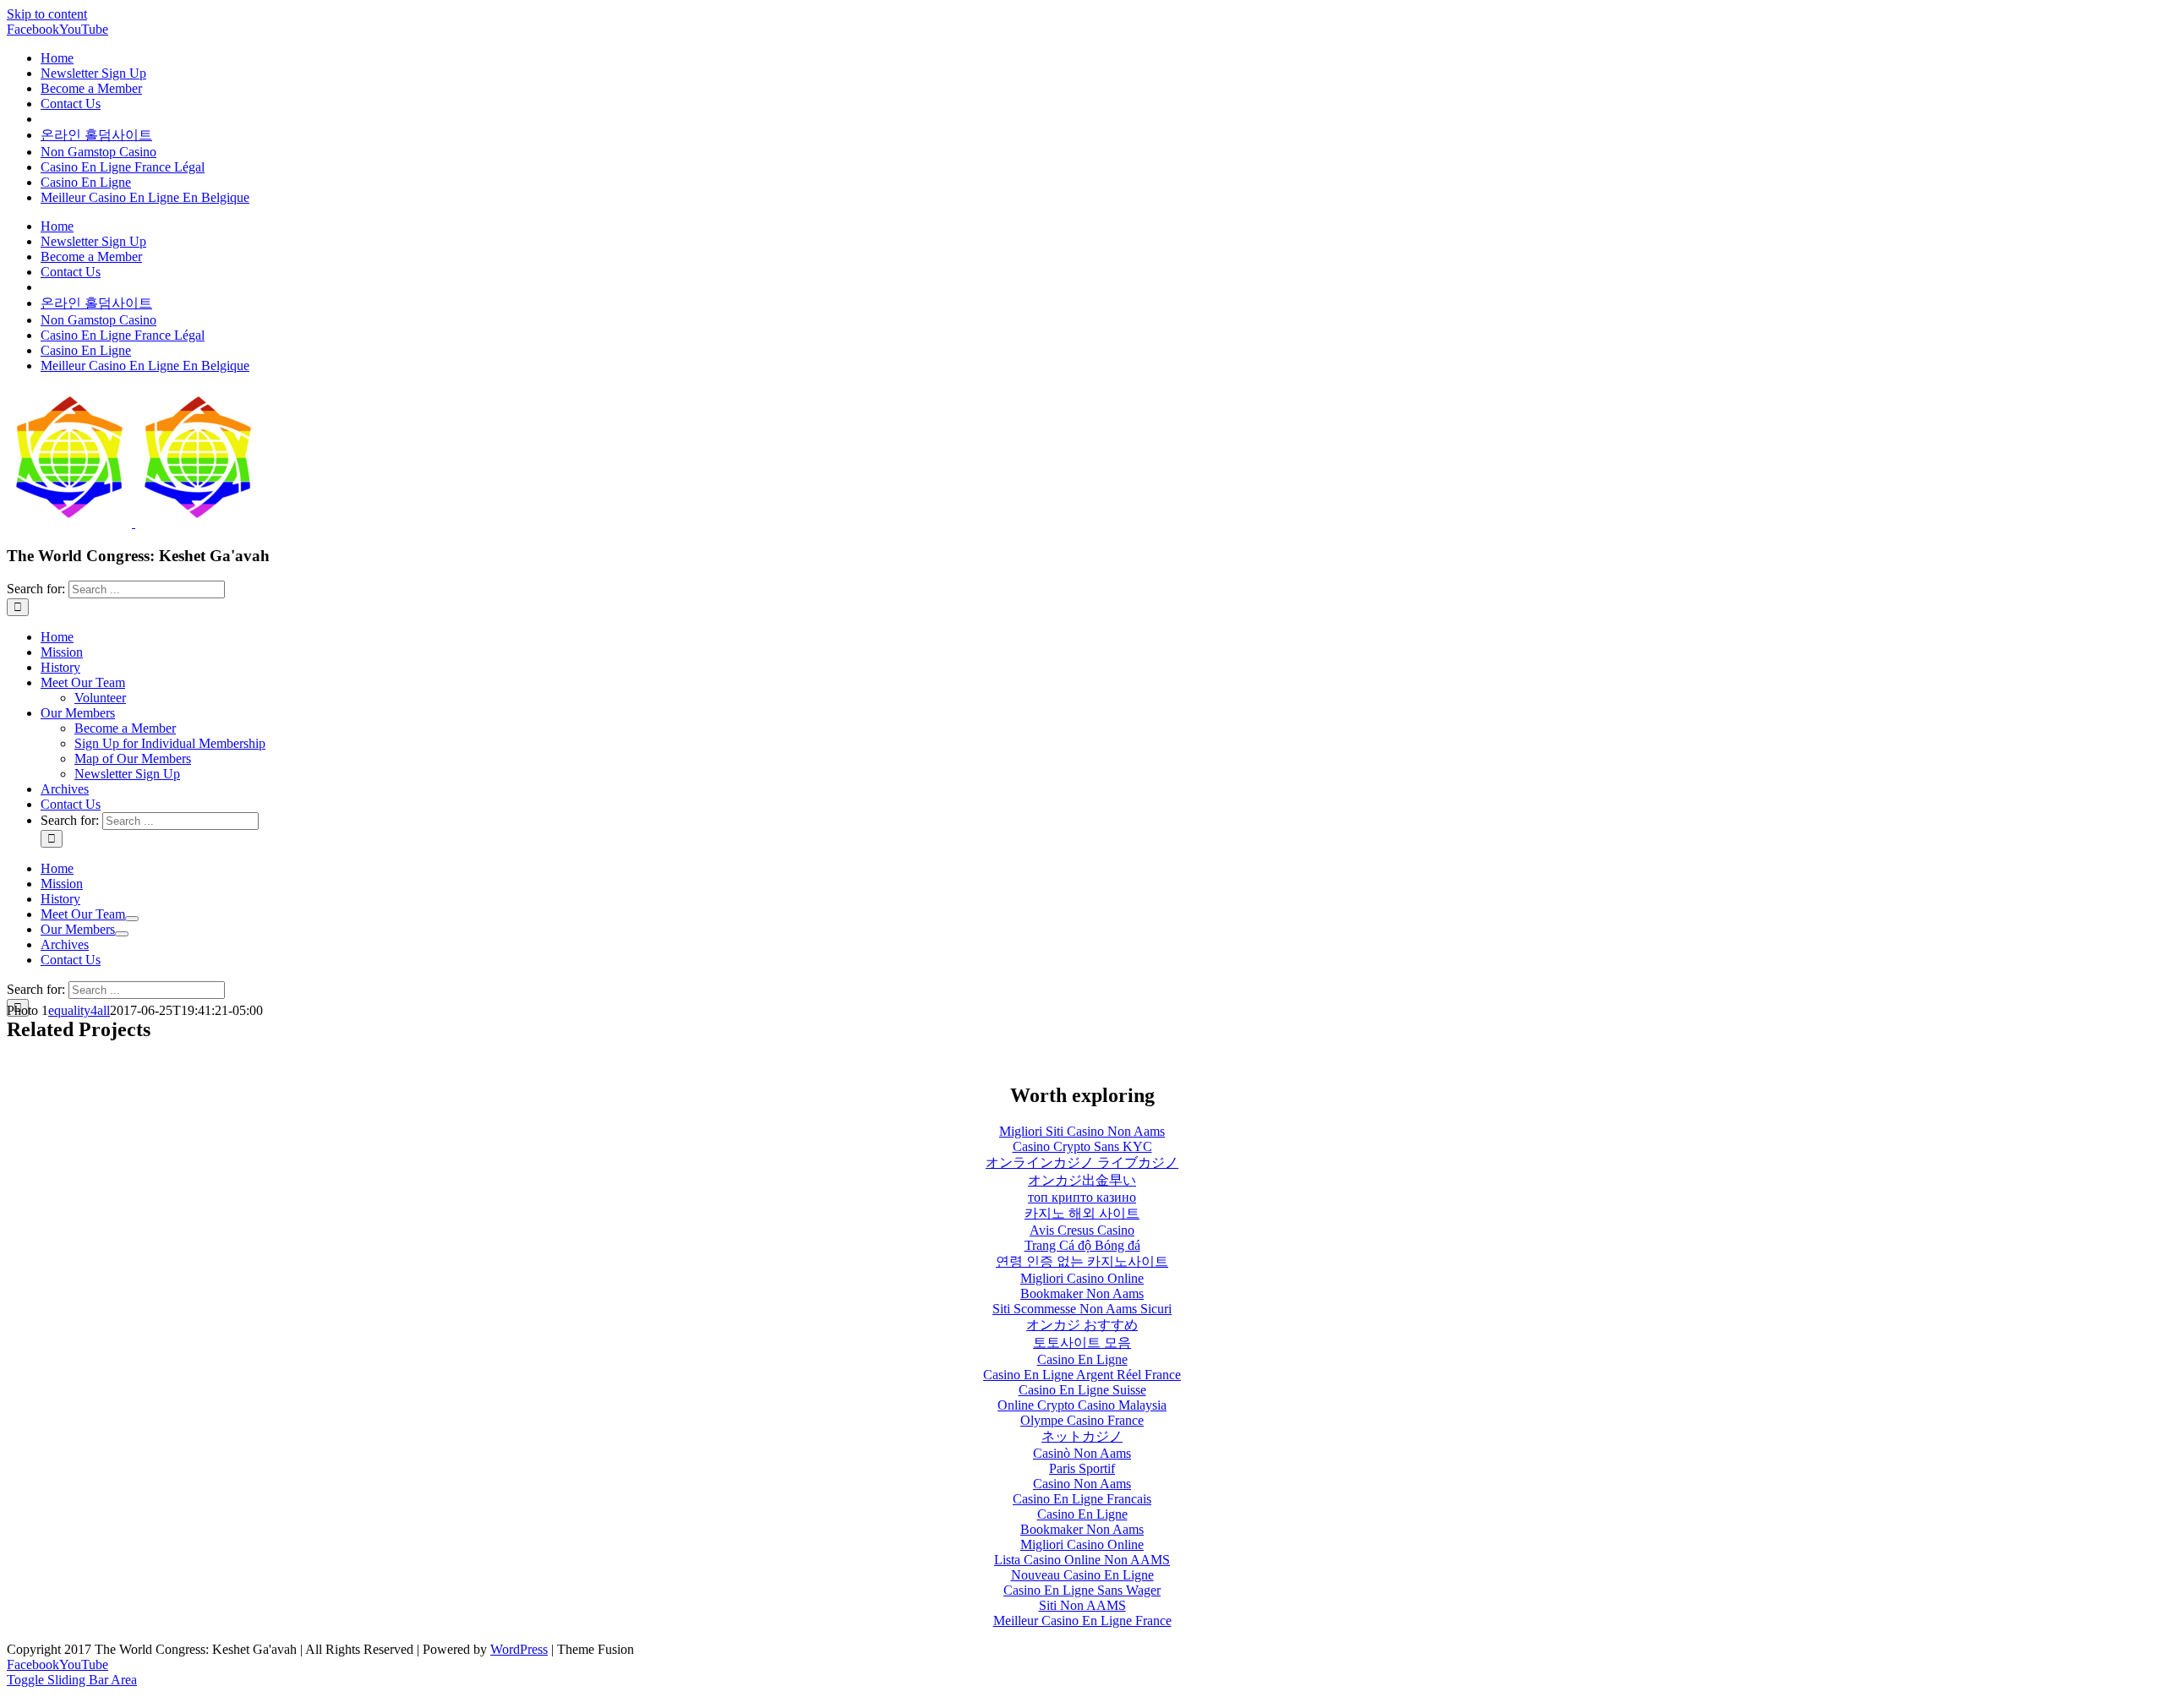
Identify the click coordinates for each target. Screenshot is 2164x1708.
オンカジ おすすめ (1082, 1325)
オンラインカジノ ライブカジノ (1082, 1162)
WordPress (519, 1649)
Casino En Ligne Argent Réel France (1082, 1375)
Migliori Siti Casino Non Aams (1082, 1131)
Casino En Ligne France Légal (123, 167)
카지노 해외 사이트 (1082, 1213)
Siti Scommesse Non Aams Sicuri (1082, 1309)
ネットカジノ (1082, 1436)
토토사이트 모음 (1082, 1342)
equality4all (79, 1010)
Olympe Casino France (1082, 1420)
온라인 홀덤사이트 (96, 135)
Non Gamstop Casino (98, 152)
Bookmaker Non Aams (1082, 1293)
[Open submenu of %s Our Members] (122, 934)
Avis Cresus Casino (1082, 1230)
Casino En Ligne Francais (1082, 1499)
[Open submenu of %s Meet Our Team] (132, 919)
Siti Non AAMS (1082, 1605)
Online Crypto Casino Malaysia (1082, 1405)
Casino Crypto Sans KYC (1082, 1146)
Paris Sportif (1082, 1468)
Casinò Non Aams (1082, 1453)
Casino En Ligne (86, 182)
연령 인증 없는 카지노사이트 (1082, 1261)
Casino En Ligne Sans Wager (1082, 1590)
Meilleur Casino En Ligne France (1082, 1621)
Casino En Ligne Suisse (1082, 1390)
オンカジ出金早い (1082, 1180)
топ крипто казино (1082, 1197)
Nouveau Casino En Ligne (1082, 1575)
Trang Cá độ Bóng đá (1082, 1245)
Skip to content (47, 14)
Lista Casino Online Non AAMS (1082, 1560)
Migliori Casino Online (1082, 1278)
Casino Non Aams (1082, 1484)
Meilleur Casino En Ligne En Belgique (145, 197)
